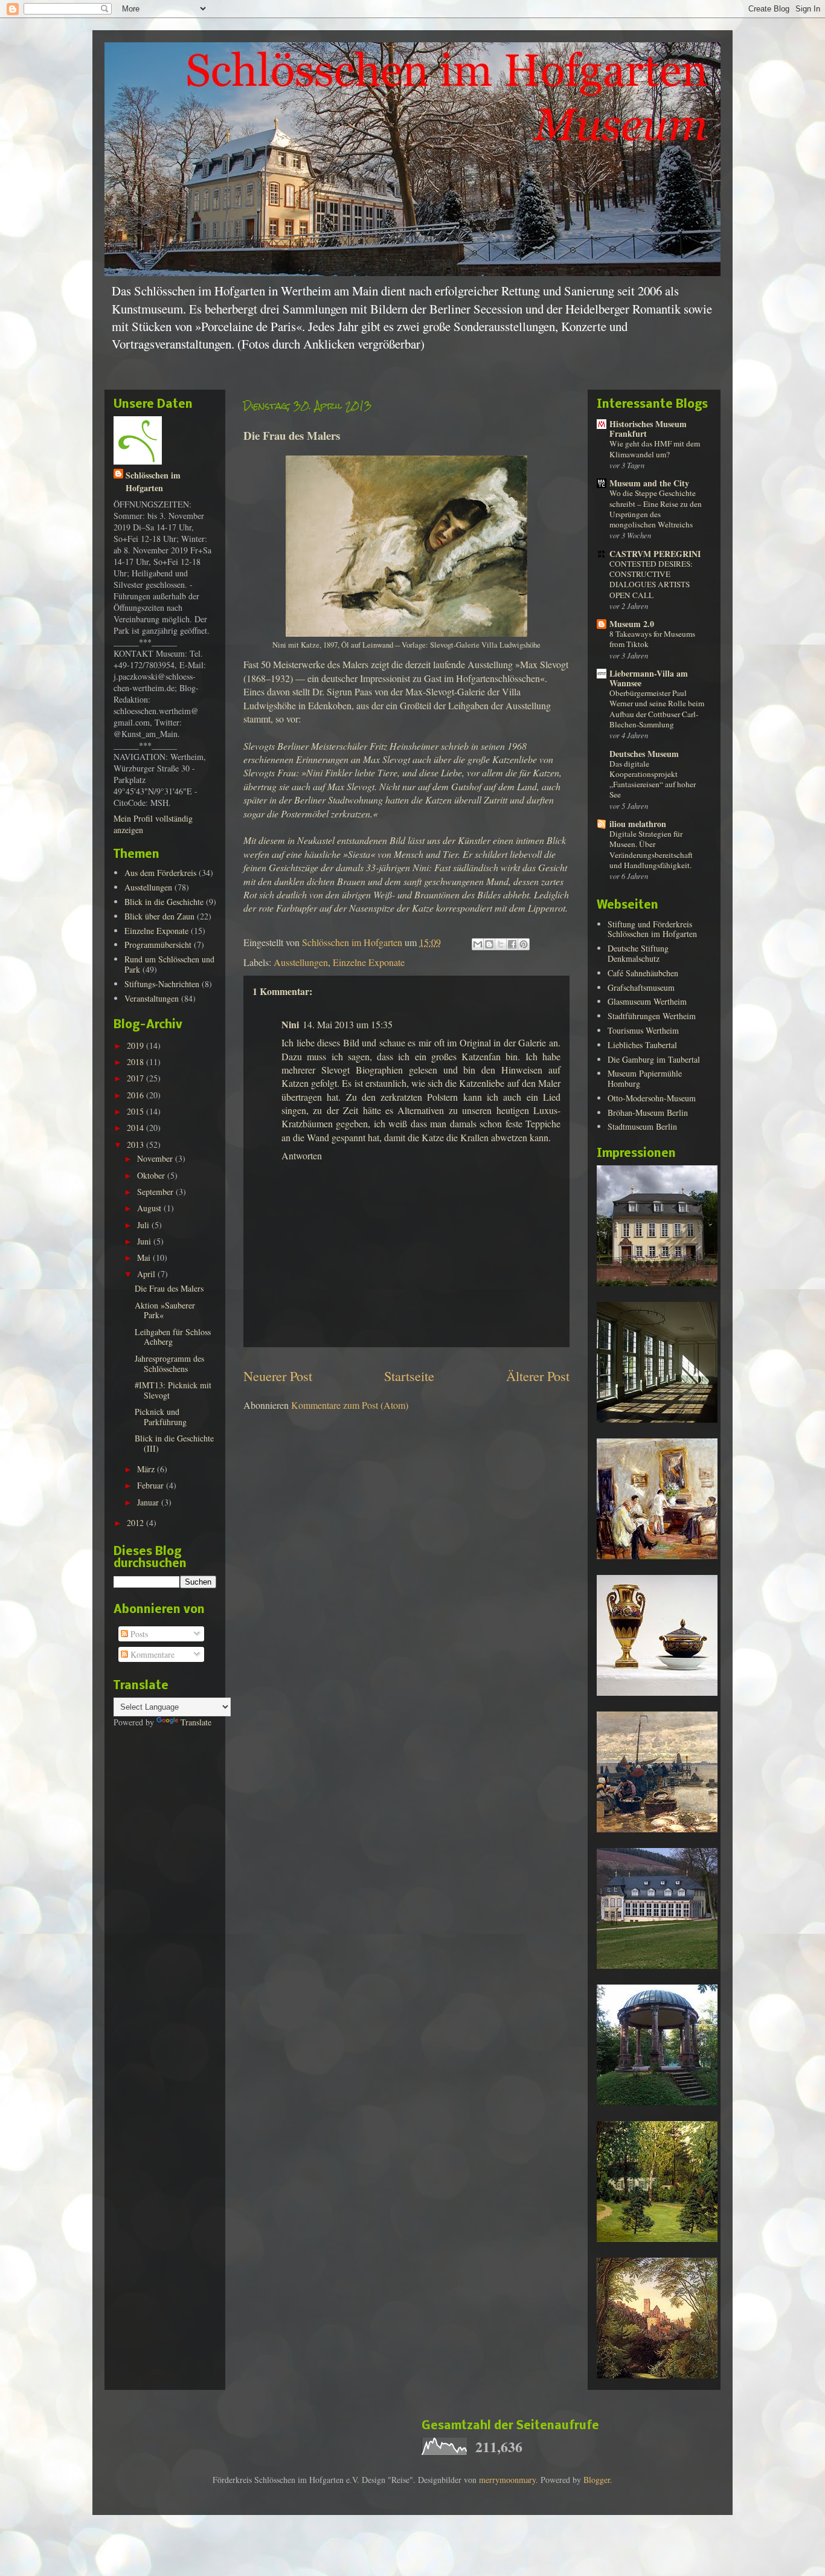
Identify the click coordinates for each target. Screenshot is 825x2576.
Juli (144, 1225)
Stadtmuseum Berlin (642, 1126)
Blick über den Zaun (159, 916)
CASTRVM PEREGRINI (655, 554)
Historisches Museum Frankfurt (648, 429)
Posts (138, 1634)
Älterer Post (538, 1376)
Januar (149, 1502)
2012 (136, 1523)
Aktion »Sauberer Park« (165, 1310)
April (147, 1274)
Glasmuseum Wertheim (647, 1001)
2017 (136, 1078)
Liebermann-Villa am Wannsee (649, 678)
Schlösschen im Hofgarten (153, 481)
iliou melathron (638, 824)
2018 (136, 1062)
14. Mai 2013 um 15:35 (348, 1024)
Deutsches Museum (644, 754)
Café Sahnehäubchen (643, 973)
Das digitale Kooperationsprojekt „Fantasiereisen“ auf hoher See (653, 779)
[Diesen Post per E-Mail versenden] (478, 944)
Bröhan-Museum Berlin (648, 1113)
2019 (136, 1045)
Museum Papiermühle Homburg (645, 1078)
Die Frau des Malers (169, 1288)
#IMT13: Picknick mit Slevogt (173, 1390)
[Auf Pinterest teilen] (524, 944)
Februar (152, 1485)
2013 (136, 1145)
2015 (136, 1111)
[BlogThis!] (489, 944)
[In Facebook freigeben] (512, 944)
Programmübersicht (158, 945)
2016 (136, 1095)
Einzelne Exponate (369, 962)
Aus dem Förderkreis (160, 873)
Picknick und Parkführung (161, 1417)
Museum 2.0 (632, 624)
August (150, 1208)
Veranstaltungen (152, 998)
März (147, 1469)
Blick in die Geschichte (164, 902)
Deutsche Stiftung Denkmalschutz (638, 953)
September (156, 1192)
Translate (196, 1722)
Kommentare (151, 1654)
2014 (136, 1128)
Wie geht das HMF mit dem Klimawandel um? (655, 449)
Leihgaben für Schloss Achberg (173, 1337)
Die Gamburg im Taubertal (654, 1059)
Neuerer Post (278, 1376)
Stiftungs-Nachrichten (162, 984)
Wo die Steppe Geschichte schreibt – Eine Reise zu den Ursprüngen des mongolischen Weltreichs (656, 509)
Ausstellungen (301, 962)
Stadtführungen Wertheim (652, 1016)
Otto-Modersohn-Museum (652, 1098)
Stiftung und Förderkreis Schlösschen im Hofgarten (652, 929)
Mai (145, 1257)
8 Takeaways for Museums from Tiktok (652, 639)
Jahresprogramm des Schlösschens (169, 1364)
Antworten (302, 1155)
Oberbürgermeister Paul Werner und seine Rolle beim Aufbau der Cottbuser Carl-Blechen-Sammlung (657, 709)
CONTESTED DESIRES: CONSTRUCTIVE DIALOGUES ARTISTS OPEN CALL (651, 579)
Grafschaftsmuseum (641, 987)
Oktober (152, 1175)
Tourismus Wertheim (643, 1030)
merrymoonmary (507, 2480)
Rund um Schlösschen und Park (169, 964)
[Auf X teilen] (501, 944)
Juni (145, 1241)
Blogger (597, 2480)
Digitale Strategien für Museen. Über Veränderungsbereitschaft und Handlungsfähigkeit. (651, 849)
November (156, 1158)
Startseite (409, 1376)
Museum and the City (649, 483)
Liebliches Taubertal (642, 1045)
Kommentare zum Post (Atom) (350, 1405)
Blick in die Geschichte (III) (174, 1443)
